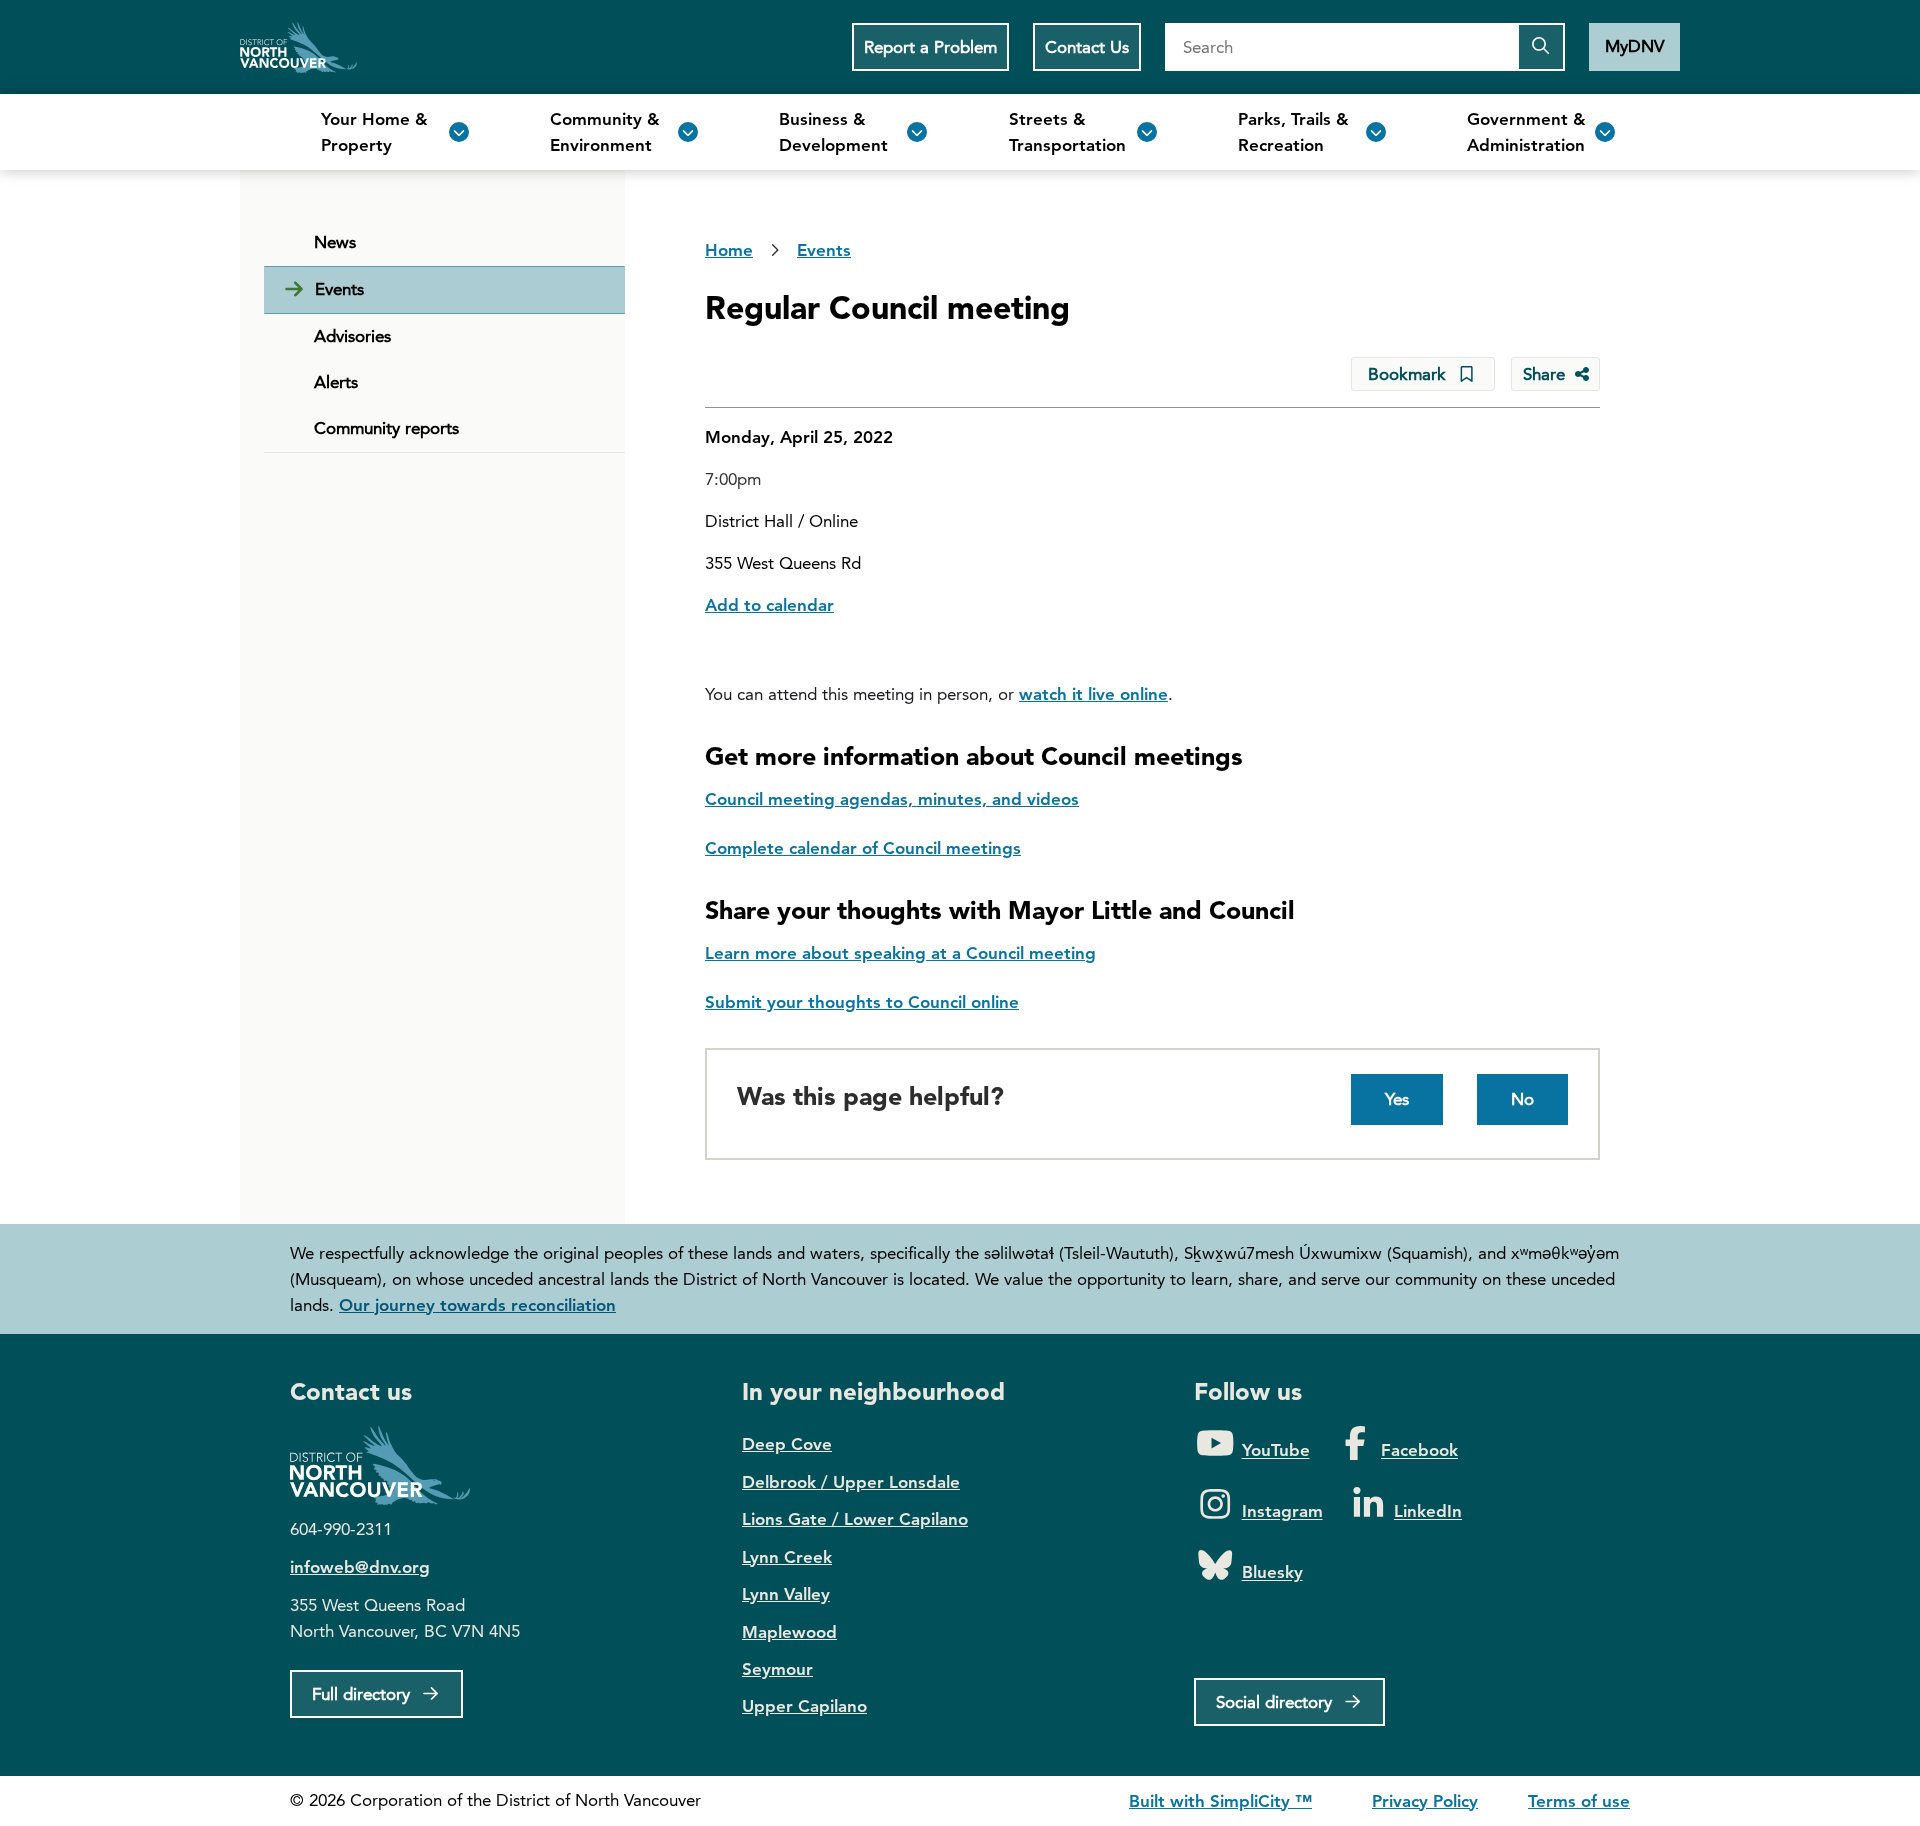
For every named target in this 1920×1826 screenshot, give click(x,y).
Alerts (336, 382)
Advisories (352, 336)
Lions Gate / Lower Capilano (855, 1519)
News (335, 242)
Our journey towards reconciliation (477, 1305)
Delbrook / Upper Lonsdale (851, 1482)
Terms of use (1579, 1801)
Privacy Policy (1425, 1801)
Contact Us (1087, 47)
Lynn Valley (786, 1594)
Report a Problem (930, 47)
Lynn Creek (787, 1557)
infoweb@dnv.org (360, 1567)
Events (339, 289)
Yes (1397, 1099)
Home (298, 47)
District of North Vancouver (390, 1465)
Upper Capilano (804, 1706)
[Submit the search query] (1541, 47)
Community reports (386, 428)
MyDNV (1634, 46)
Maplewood (789, 1632)
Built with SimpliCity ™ (1220, 1801)
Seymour (777, 1669)
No (1522, 1099)
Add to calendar (769, 605)
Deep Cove (787, 1444)
